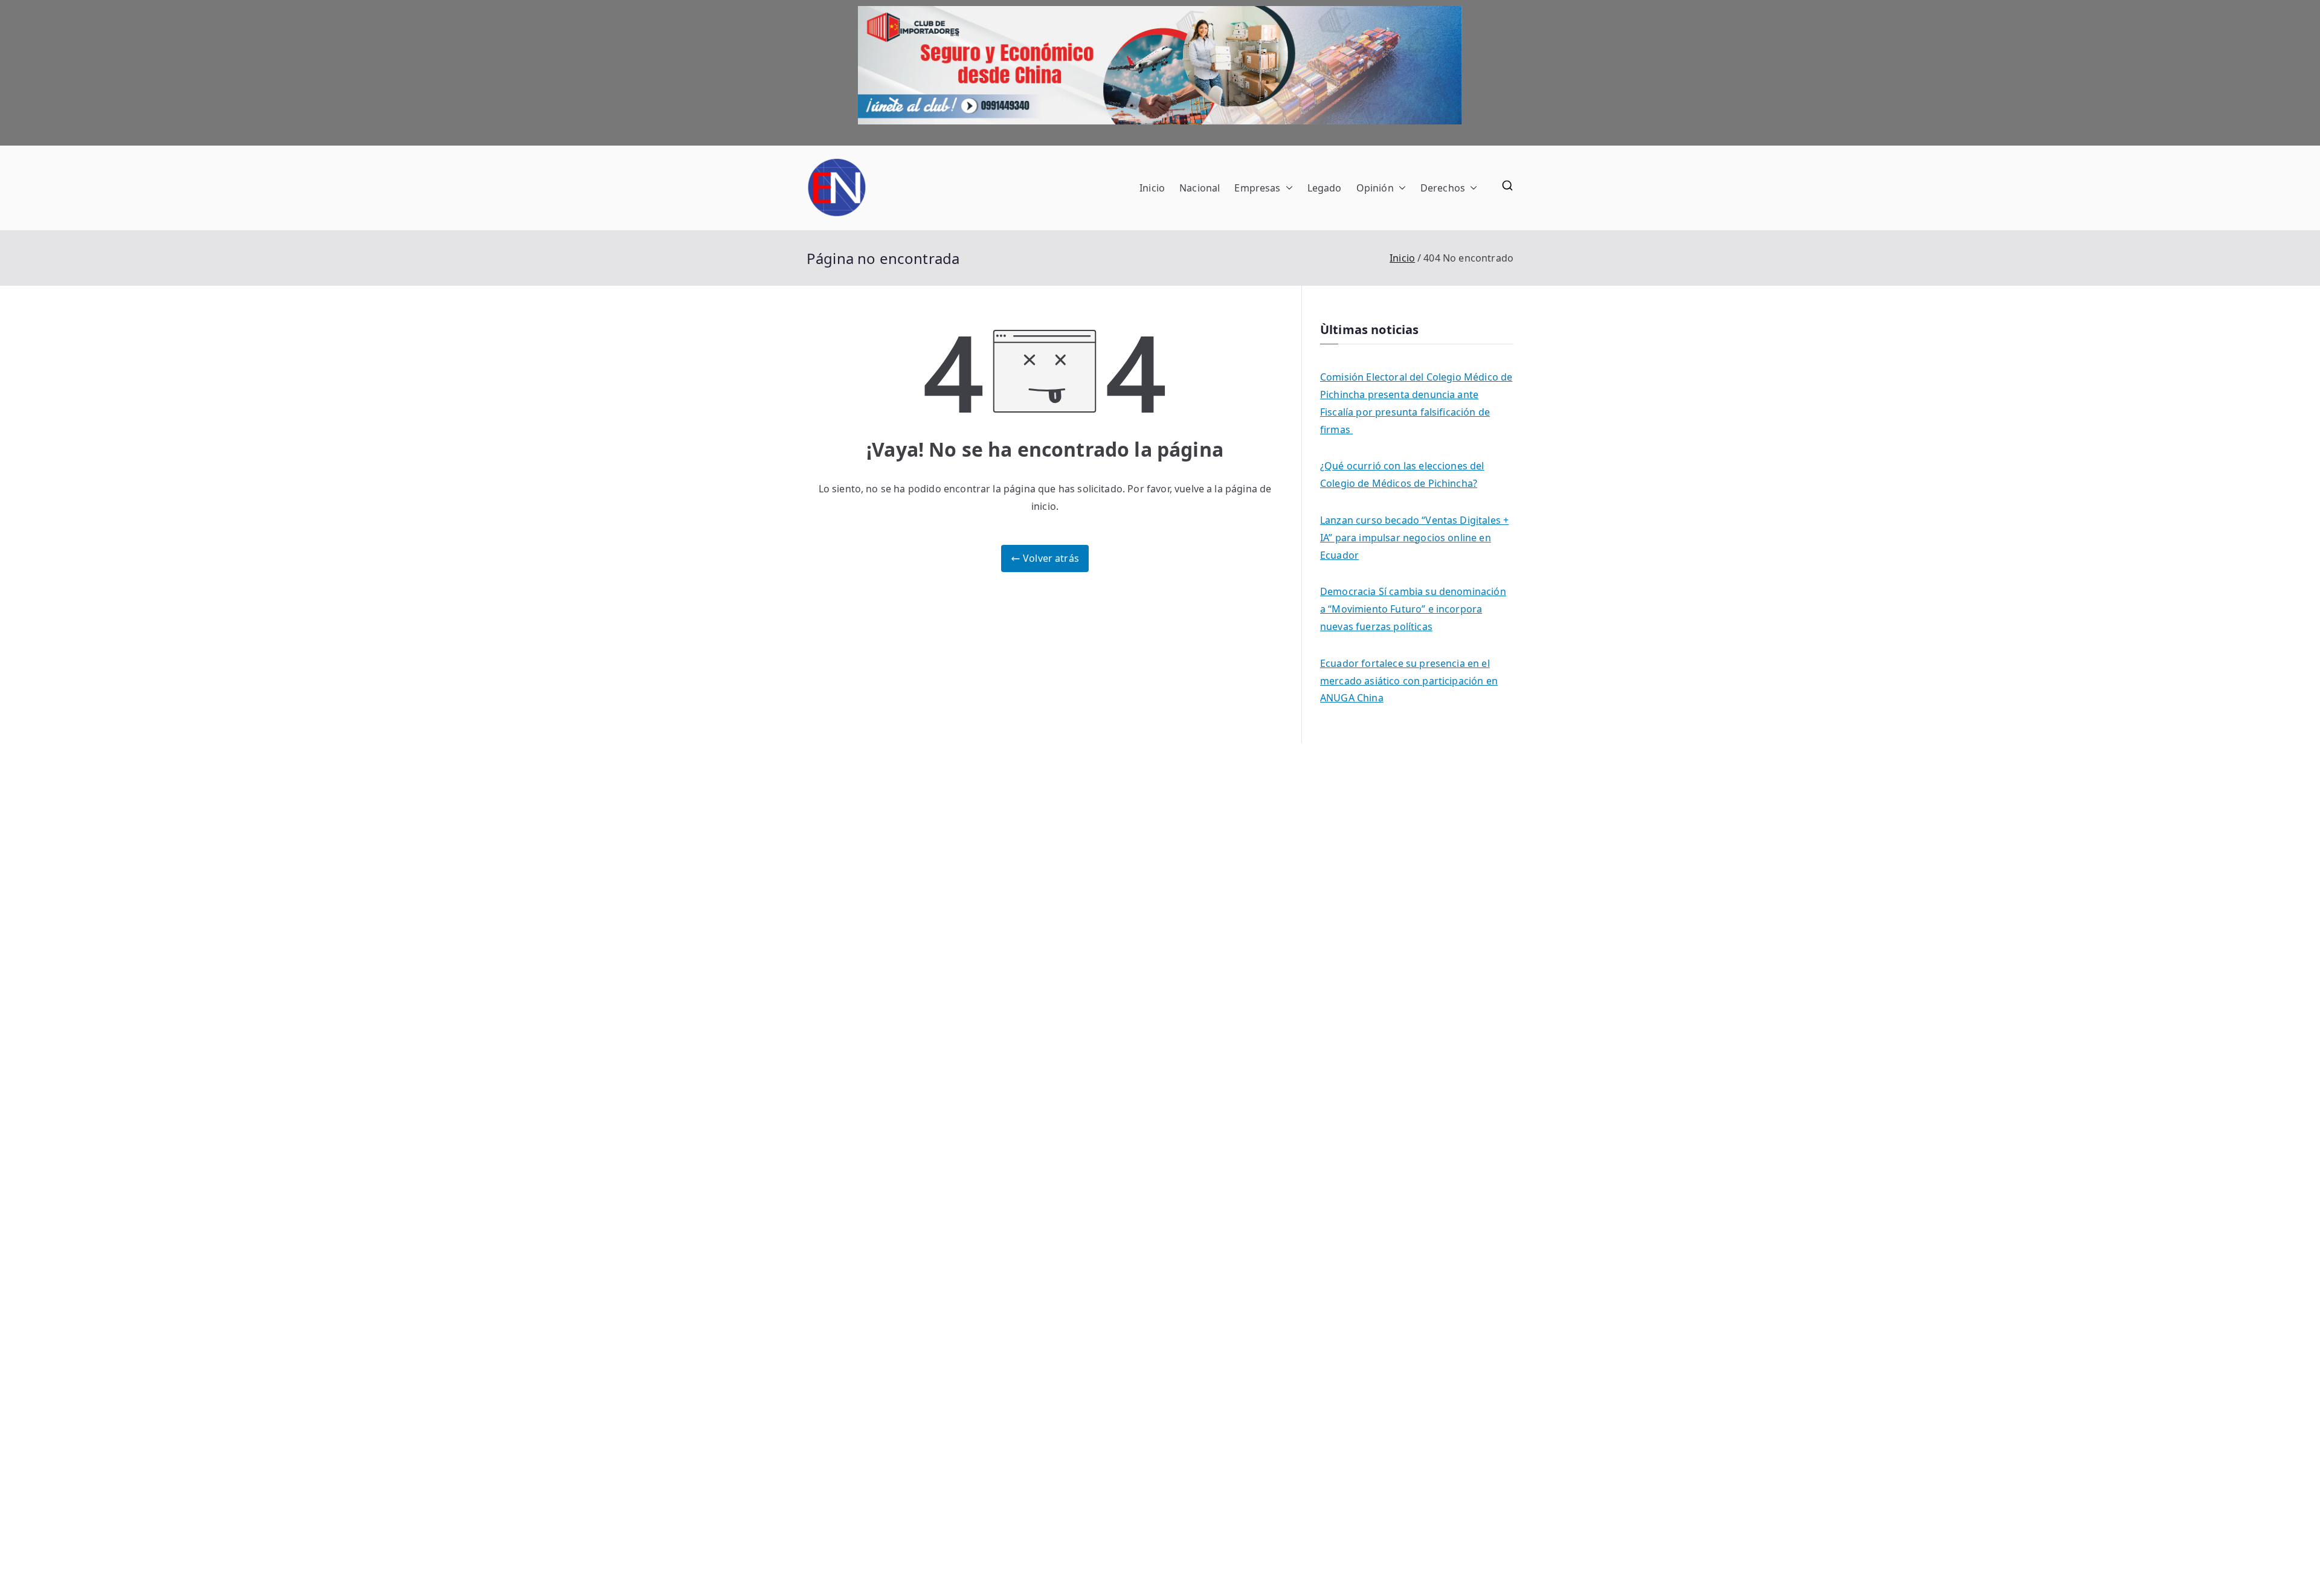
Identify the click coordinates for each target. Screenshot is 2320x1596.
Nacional (1200, 188)
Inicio (1152, 188)
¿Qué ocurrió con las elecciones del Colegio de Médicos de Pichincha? (1402, 475)
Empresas (1257, 188)
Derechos (1443, 188)
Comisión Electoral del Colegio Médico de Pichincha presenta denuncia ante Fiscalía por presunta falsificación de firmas (1416, 403)
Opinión (1375, 188)
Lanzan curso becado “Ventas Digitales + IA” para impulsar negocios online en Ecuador (1414, 538)
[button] (1287, 188)
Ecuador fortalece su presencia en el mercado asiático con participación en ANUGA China (1409, 681)
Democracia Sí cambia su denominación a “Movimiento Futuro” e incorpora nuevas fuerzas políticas (1413, 609)
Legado (1325, 188)
